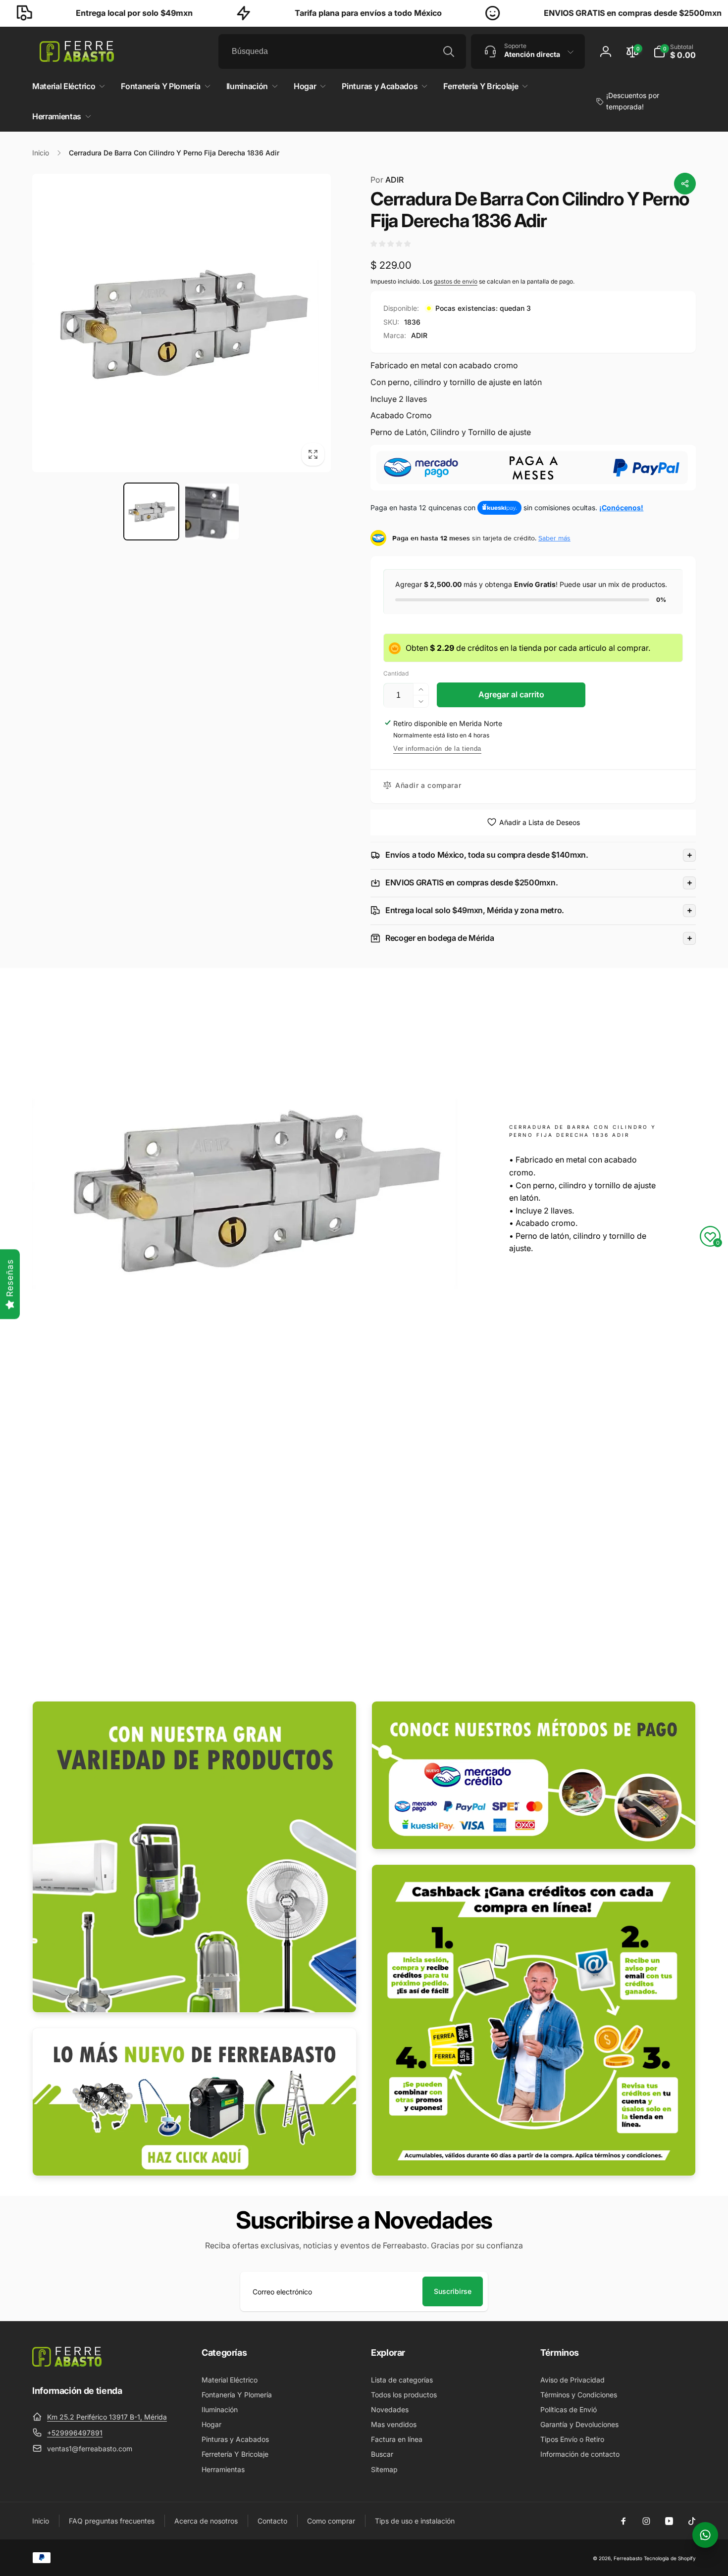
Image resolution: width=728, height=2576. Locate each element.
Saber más (554, 538)
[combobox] (342, 51)
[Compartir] (685, 184)
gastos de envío (456, 281)
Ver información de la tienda (437, 749)
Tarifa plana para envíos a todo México (287, 13)
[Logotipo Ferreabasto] (67, 2364)
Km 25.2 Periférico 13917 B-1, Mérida (107, 2417)
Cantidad (396, 673)
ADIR (387, 180)
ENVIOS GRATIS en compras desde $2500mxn (551, 13)
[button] (675, 51)
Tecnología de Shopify (670, 2558)
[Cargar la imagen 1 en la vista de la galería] (151, 511)
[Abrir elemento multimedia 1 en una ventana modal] (182, 323)
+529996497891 (75, 2433)
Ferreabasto (628, 2558)
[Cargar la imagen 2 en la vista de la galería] (212, 511)
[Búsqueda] (449, 51)
